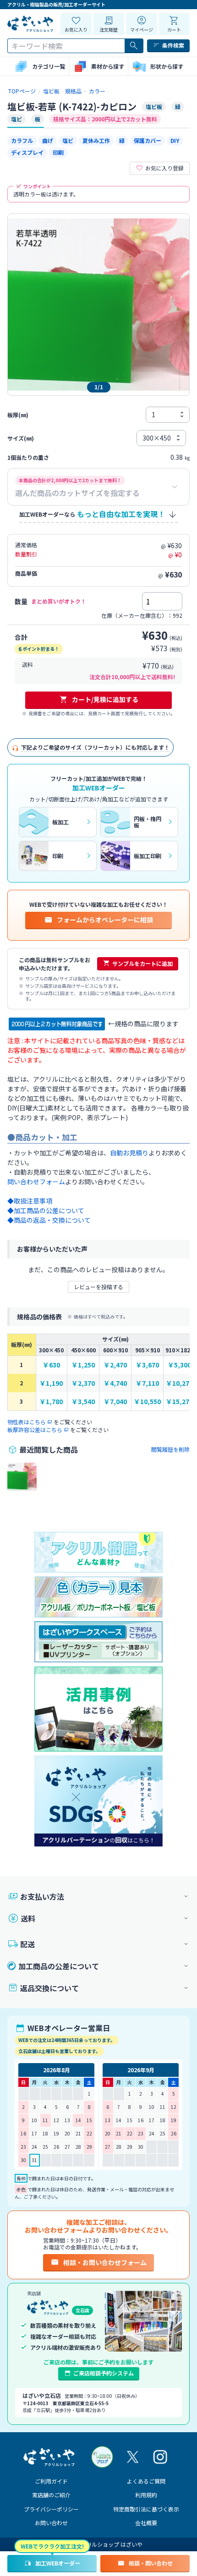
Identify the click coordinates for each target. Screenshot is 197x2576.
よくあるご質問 (146, 2481)
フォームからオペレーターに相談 (105, 920)
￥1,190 (51, 1383)
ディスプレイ (27, 152)
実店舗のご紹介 (51, 2495)
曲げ (48, 140)
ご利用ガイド (51, 2481)
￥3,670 (147, 1365)
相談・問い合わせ (151, 2563)
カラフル (22, 140)
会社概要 (146, 2523)
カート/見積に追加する (105, 699)
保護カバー (148, 140)
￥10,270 (179, 1383)
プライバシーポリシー (51, 2509)
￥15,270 (179, 1402)
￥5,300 (179, 1365)
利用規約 (146, 2495)
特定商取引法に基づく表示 (146, 2509)
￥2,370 (83, 1383)
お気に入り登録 (164, 168)
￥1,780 (51, 1402)
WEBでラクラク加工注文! (52, 2546)
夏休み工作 (96, 140)
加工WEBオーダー (58, 2563)
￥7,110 (147, 1383)
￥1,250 (83, 1365)
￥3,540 (83, 1402)
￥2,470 (115, 1365)
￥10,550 (147, 1402)
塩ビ (68, 140)
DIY (175, 140)
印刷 (58, 152)
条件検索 (173, 45)
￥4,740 (115, 1383)
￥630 (51, 1365)
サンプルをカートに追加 (142, 963)
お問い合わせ (51, 2523)
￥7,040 (115, 1402)
